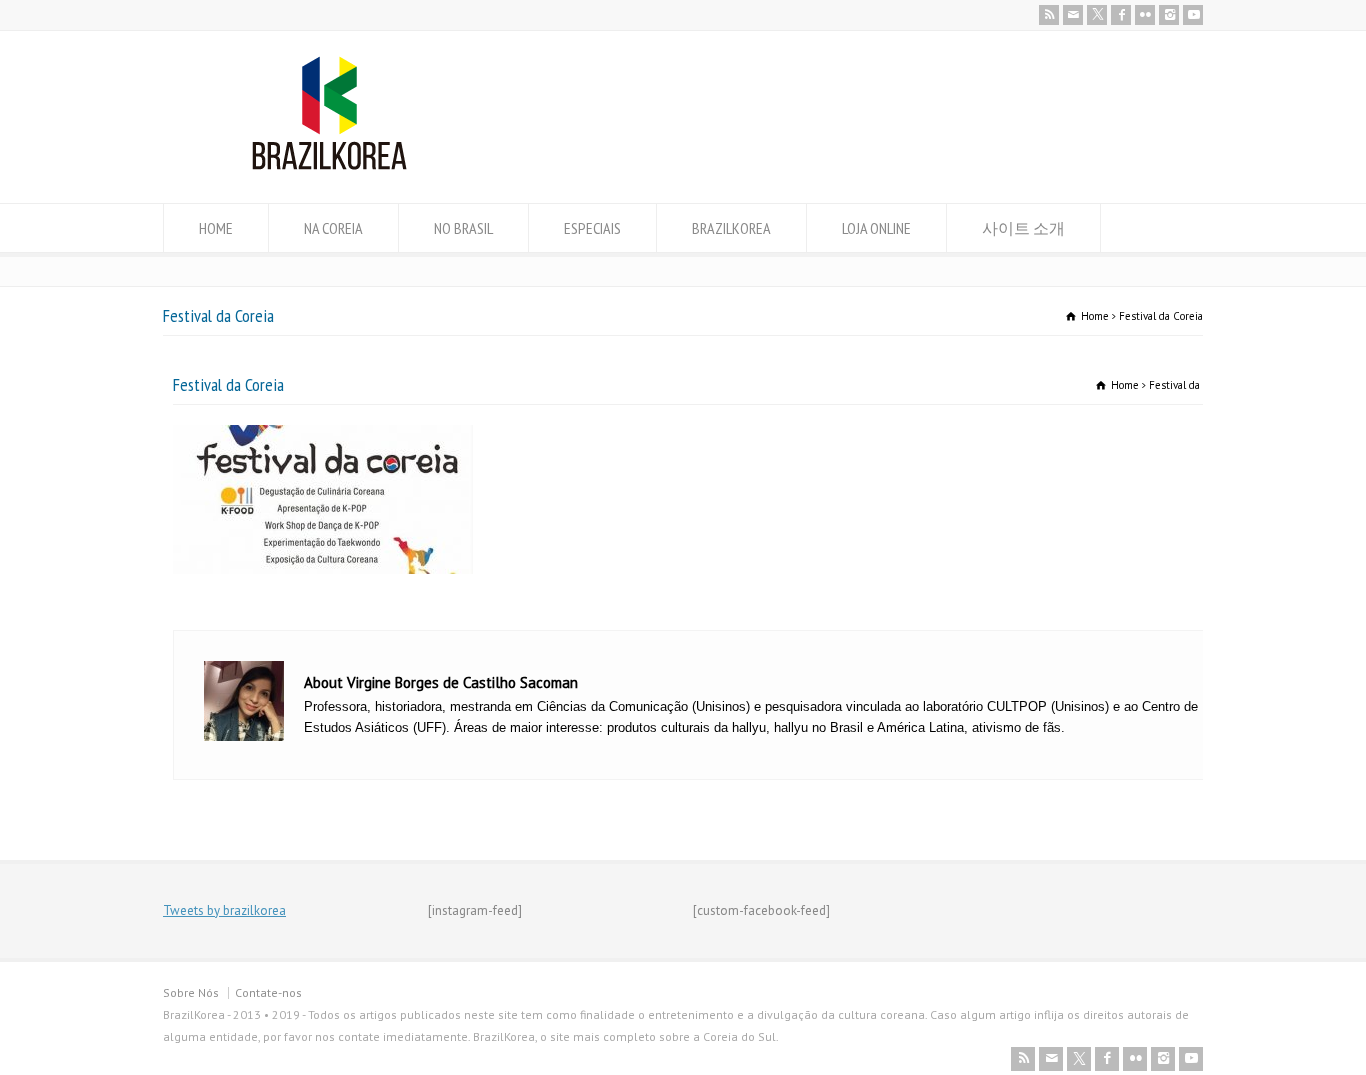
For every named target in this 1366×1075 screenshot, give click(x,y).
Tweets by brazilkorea (224, 910)
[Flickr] (1145, 15)
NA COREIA (333, 228)
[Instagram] (1169, 15)
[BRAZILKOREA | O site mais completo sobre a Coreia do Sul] (329, 165)
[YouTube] (1193, 15)
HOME (216, 228)
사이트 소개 (1023, 228)
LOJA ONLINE (876, 228)
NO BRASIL (463, 228)
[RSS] (1049, 15)
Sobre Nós (191, 992)
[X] (1097, 15)
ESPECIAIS (592, 228)
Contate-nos (268, 992)
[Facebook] (1121, 15)
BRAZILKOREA (731, 228)
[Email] (1073, 15)
